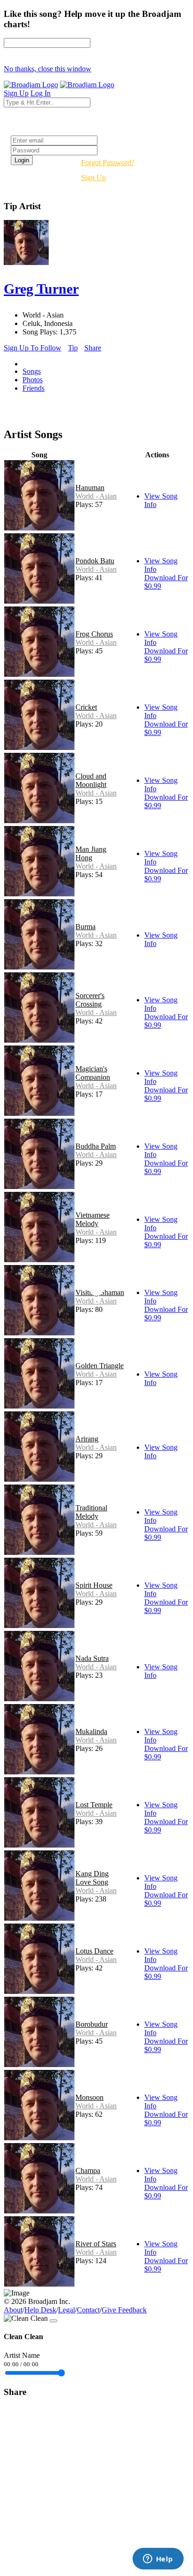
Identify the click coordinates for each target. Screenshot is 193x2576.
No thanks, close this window (48, 69)
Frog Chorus (94, 634)
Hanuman (90, 488)
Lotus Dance (94, 1951)
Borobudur (92, 2024)
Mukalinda (91, 1731)
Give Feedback (124, 2310)
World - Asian (96, 496)
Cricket (86, 707)
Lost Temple (94, 1805)
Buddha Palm (96, 1146)
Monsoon (89, 2097)
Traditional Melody (91, 1512)
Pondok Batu (95, 561)
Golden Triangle (100, 1366)
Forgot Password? (108, 163)
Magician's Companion (93, 1073)
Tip (73, 348)
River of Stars (96, 2244)
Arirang (87, 1439)
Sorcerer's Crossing (90, 1000)
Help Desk (40, 2310)
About (13, 2310)
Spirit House (94, 1585)
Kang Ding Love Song (92, 1878)
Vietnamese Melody (93, 1219)
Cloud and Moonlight (91, 780)
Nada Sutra (92, 1658)
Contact (88, 2310)
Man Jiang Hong (91, 853)
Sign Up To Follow (33, 348)
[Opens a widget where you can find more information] (158, 2560)
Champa (88, 2171)
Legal (67, 2310)
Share (93, 348)
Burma (85, 927)
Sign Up (93, 178)
